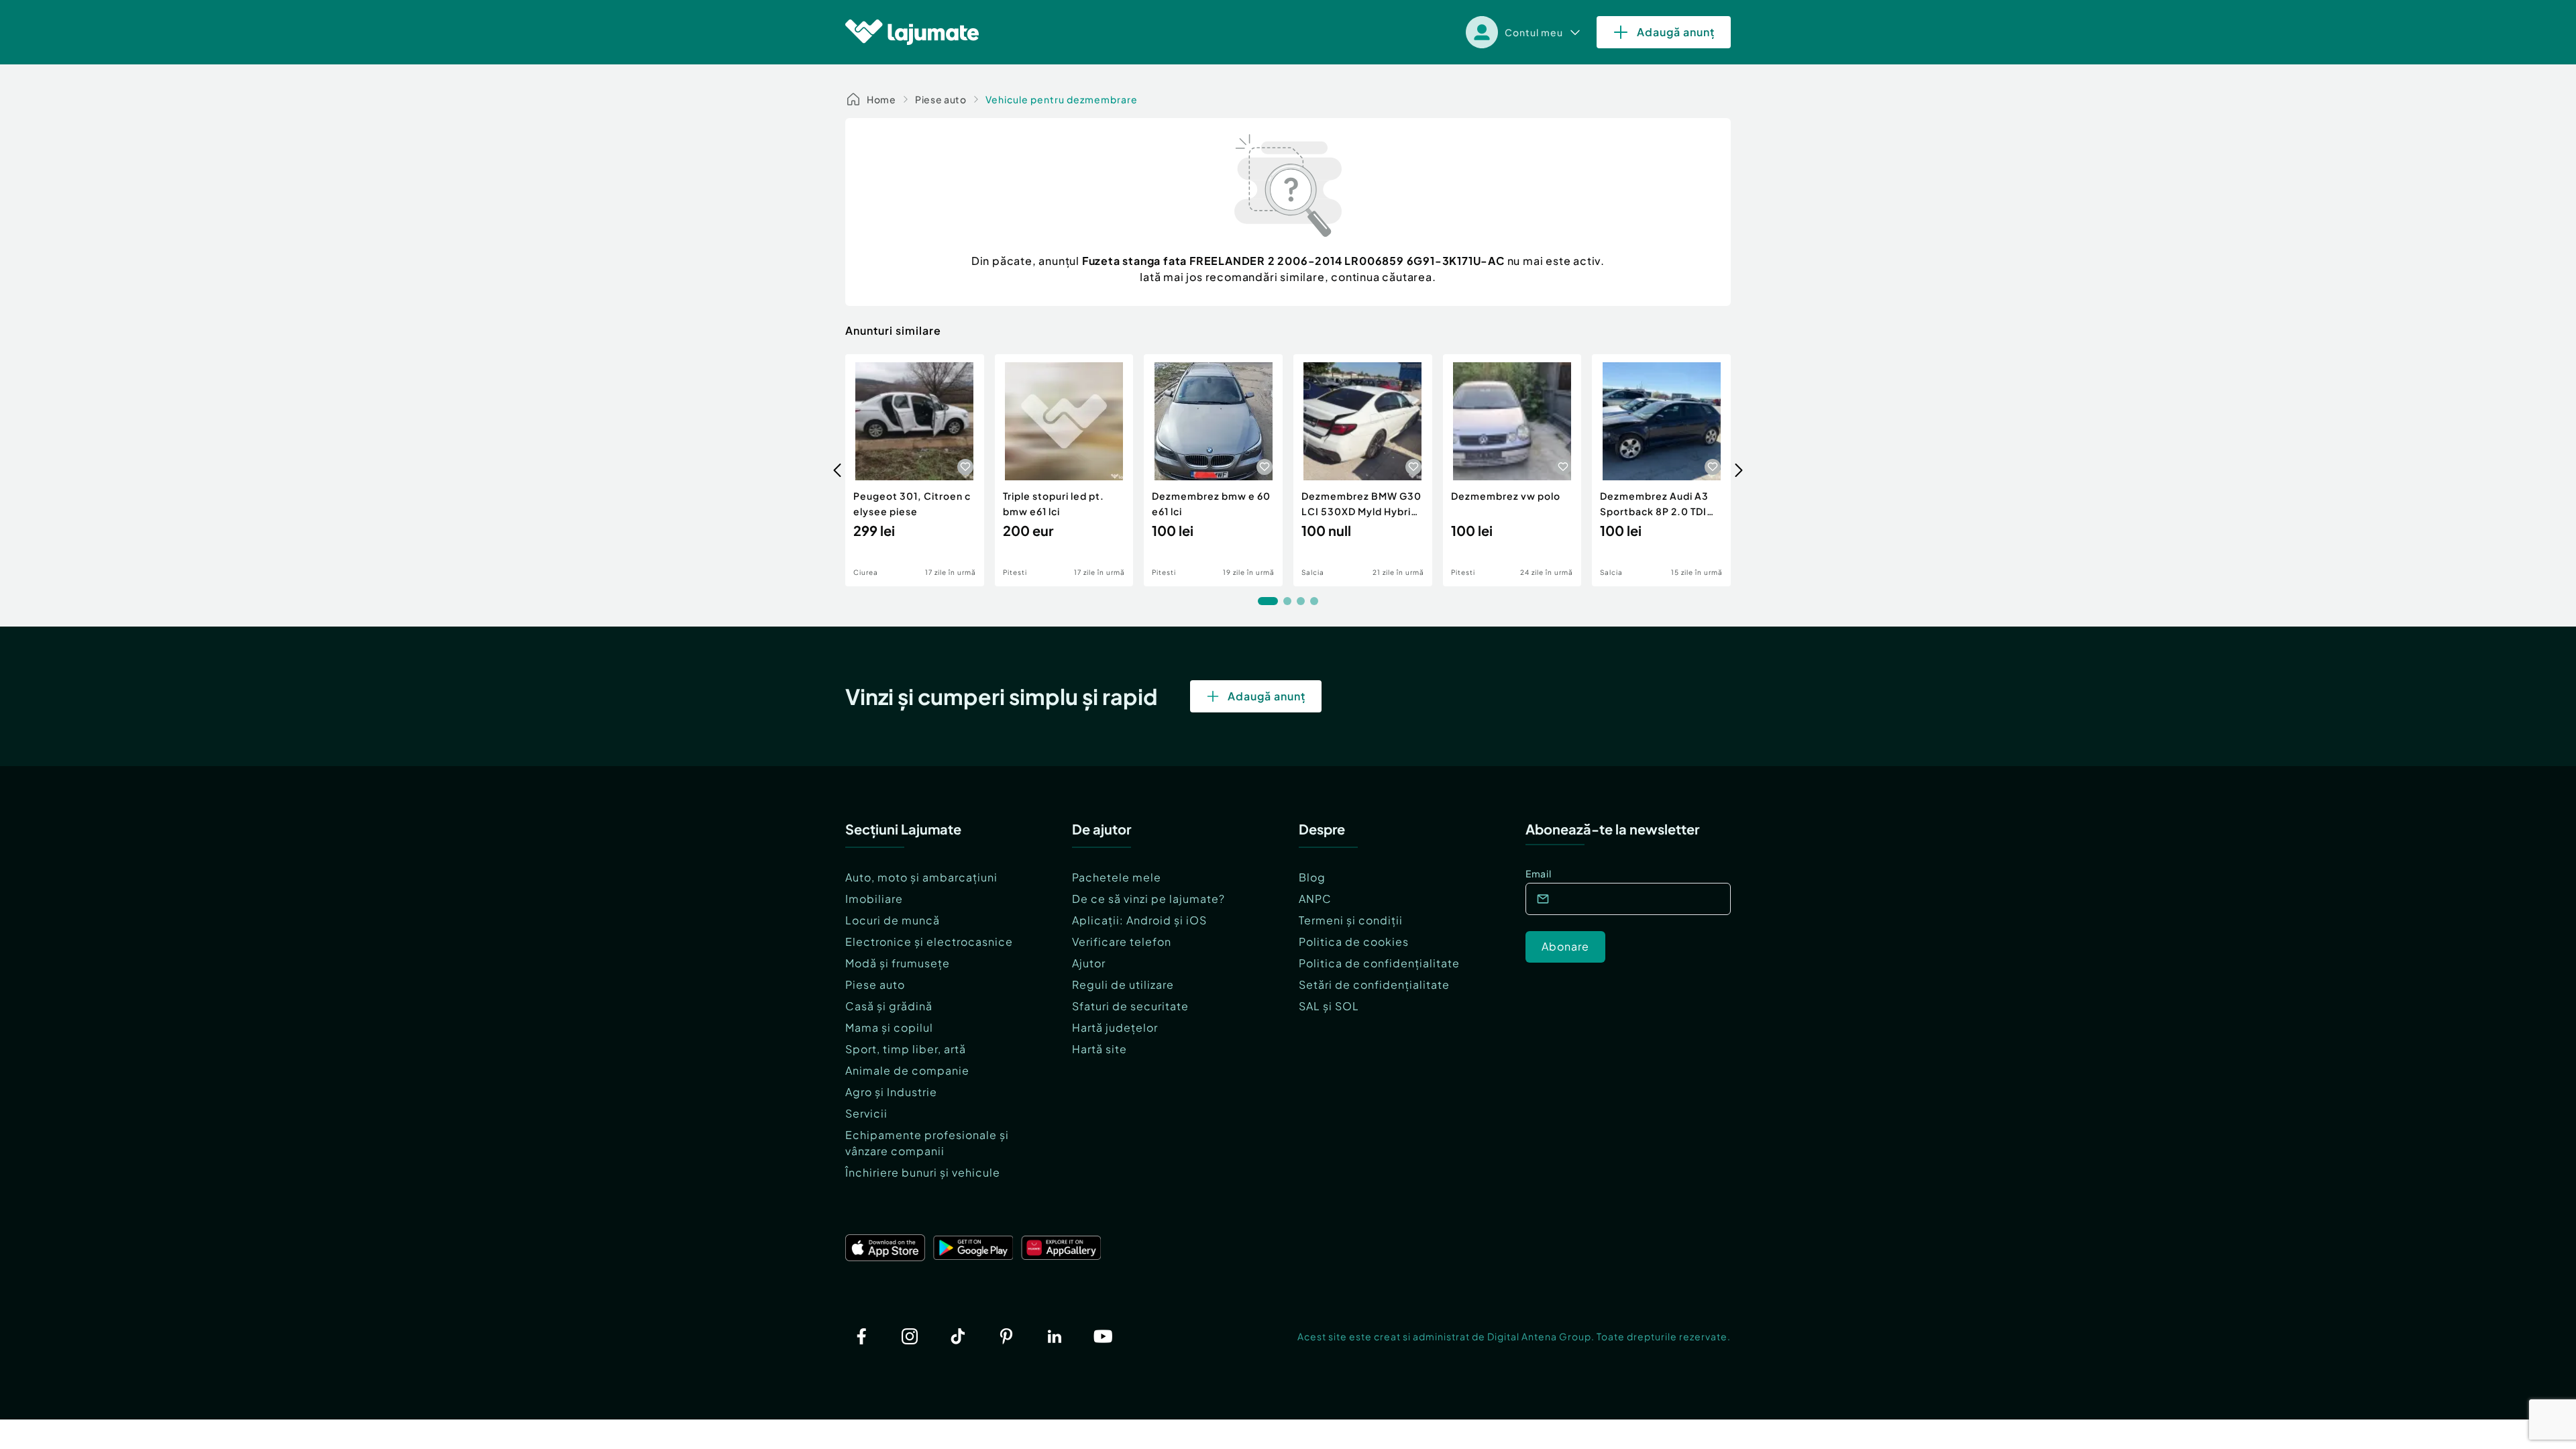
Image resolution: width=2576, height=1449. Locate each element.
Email (1539, 873)
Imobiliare (874, 899)
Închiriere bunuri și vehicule (923, 1172)
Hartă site (1099, 1049)
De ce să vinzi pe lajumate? (1148, 899)
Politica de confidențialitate (1379, 963)
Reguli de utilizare (1123, 984)
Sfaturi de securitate (1130, 1006)
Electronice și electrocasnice (929, 942)
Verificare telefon (1122, 942)
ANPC (1315, 899)
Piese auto (941, 99)
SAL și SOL (1329, 1006)
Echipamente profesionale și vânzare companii (927, 1143)
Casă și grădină (889, 1006)
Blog (1312, 877)
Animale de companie (907, 1070)
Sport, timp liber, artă (906, 1049)
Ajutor (1089, 963)
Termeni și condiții (1351, 920)
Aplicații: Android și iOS (1139, 920)
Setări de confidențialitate (1374, 984)
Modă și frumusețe (898, 963)
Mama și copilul (889, 1027)
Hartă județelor (1115, 1027)
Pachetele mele (1117, 877)
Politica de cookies (1354, 942)
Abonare (1565, 946)
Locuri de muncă (893, 920)
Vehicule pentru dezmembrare (1062, 99)
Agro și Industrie (891, 1092)
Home (881, 99)
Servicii (866, 1113)
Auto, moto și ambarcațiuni (921, 877)
